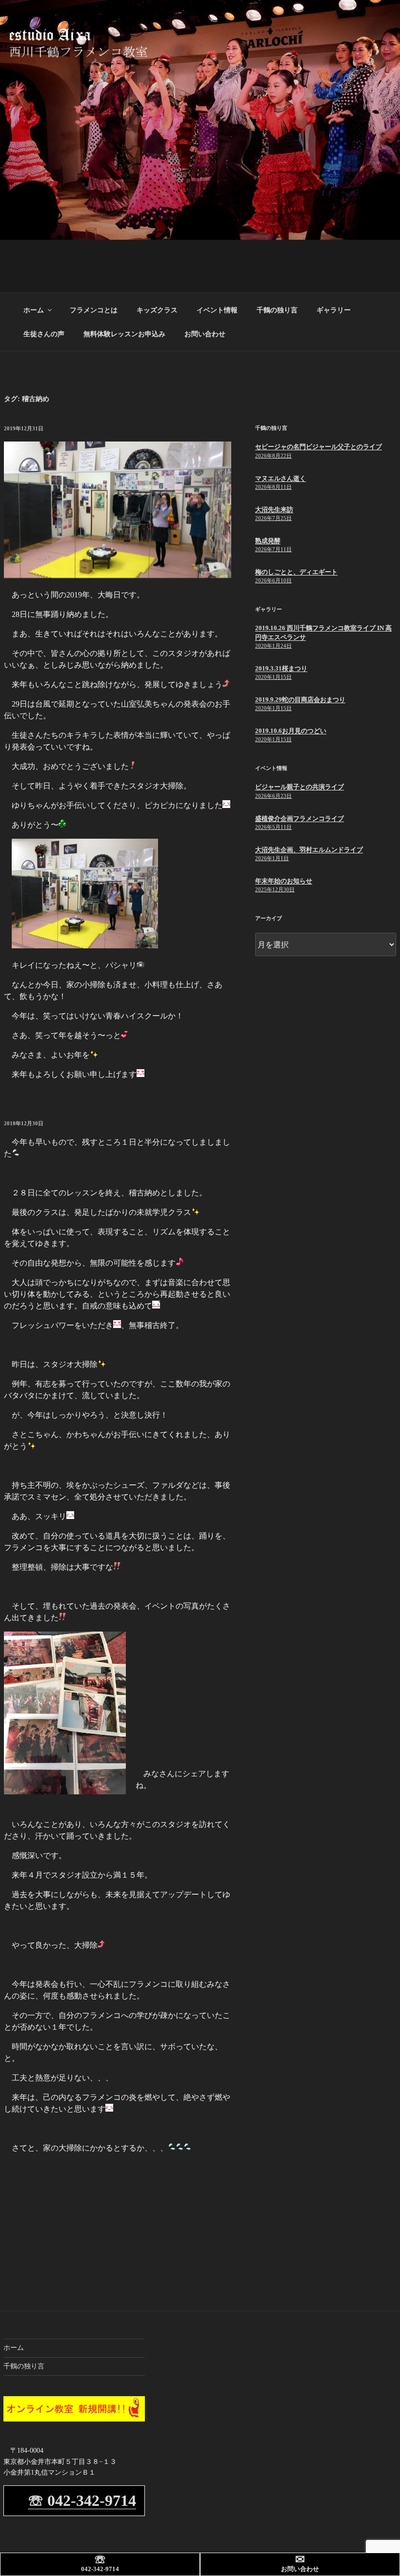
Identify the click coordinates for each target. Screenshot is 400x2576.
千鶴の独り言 (277, 310)
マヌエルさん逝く (280, 478)
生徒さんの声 (44, 334)
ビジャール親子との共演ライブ (300, 787)
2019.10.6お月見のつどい (291, 731)
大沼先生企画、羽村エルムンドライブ (309, 850)
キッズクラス (157, 310)
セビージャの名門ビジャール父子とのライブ (319, 447)
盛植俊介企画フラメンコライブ (300, 818)
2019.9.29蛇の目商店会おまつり (300, 700)
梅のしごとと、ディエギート (296, 572)
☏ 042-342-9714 (82, 2500)
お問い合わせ (205, 334)
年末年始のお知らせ (284, 881)
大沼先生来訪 (274, 509)
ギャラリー (334, 310)
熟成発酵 (268, 541)
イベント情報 (217, 310)
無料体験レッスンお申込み (124, 334)
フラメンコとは (94, 310)
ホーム (34, 310)
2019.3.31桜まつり (281, 668)
